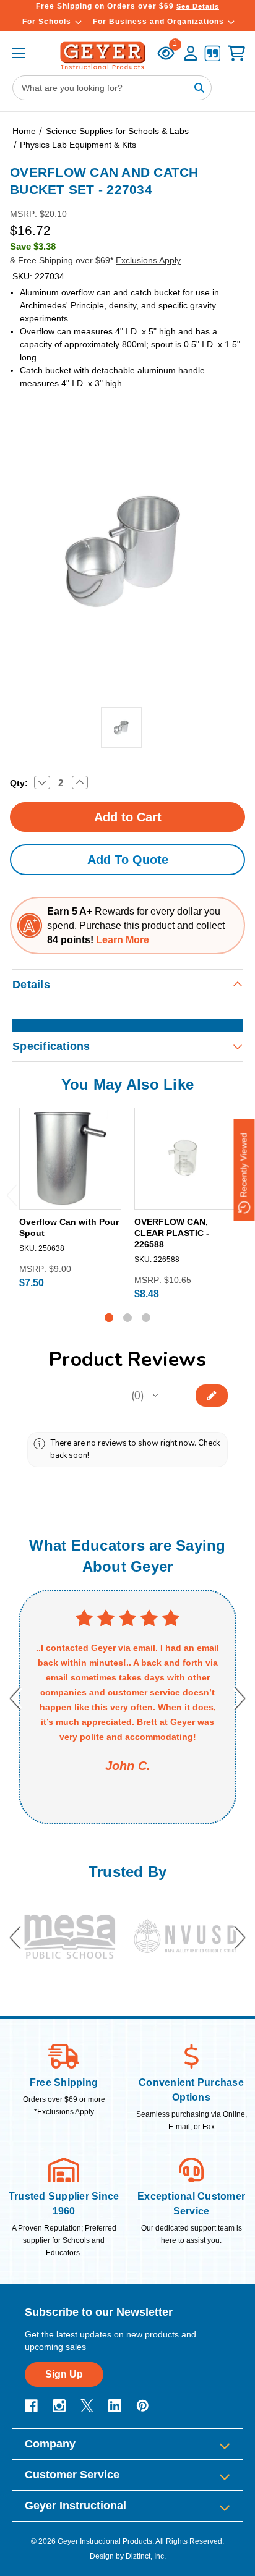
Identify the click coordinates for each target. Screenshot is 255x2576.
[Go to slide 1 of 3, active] (109, 1318)
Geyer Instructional (76, 2506)
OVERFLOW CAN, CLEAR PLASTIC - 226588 (172, 1233)
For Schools (47, 22)
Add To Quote (128, 860)
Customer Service (72, 2475)
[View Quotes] (212, 55)
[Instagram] (59, 2406)
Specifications (51, 1046)
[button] (155, 1396)
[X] (87, 2406)
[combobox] (112, 88)
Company (50, 2444)
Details (31, 985)
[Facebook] (31, 2406)
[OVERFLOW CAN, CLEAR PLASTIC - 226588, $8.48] (185, 1159)
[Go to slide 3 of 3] (146, 1318)
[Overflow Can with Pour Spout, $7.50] (70, 1159)
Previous (12, 1195)
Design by (107, 2556)
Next (240, 1698)
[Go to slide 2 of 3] (127, 1318)
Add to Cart (70, 1199)
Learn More (123, 940)
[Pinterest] (143, 2406)
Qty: (19, 783)
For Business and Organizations (158, 22)
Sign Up (64, 2374)
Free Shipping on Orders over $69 (127, 6)
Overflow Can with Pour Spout (69, 1227)
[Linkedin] (115, 2406)
